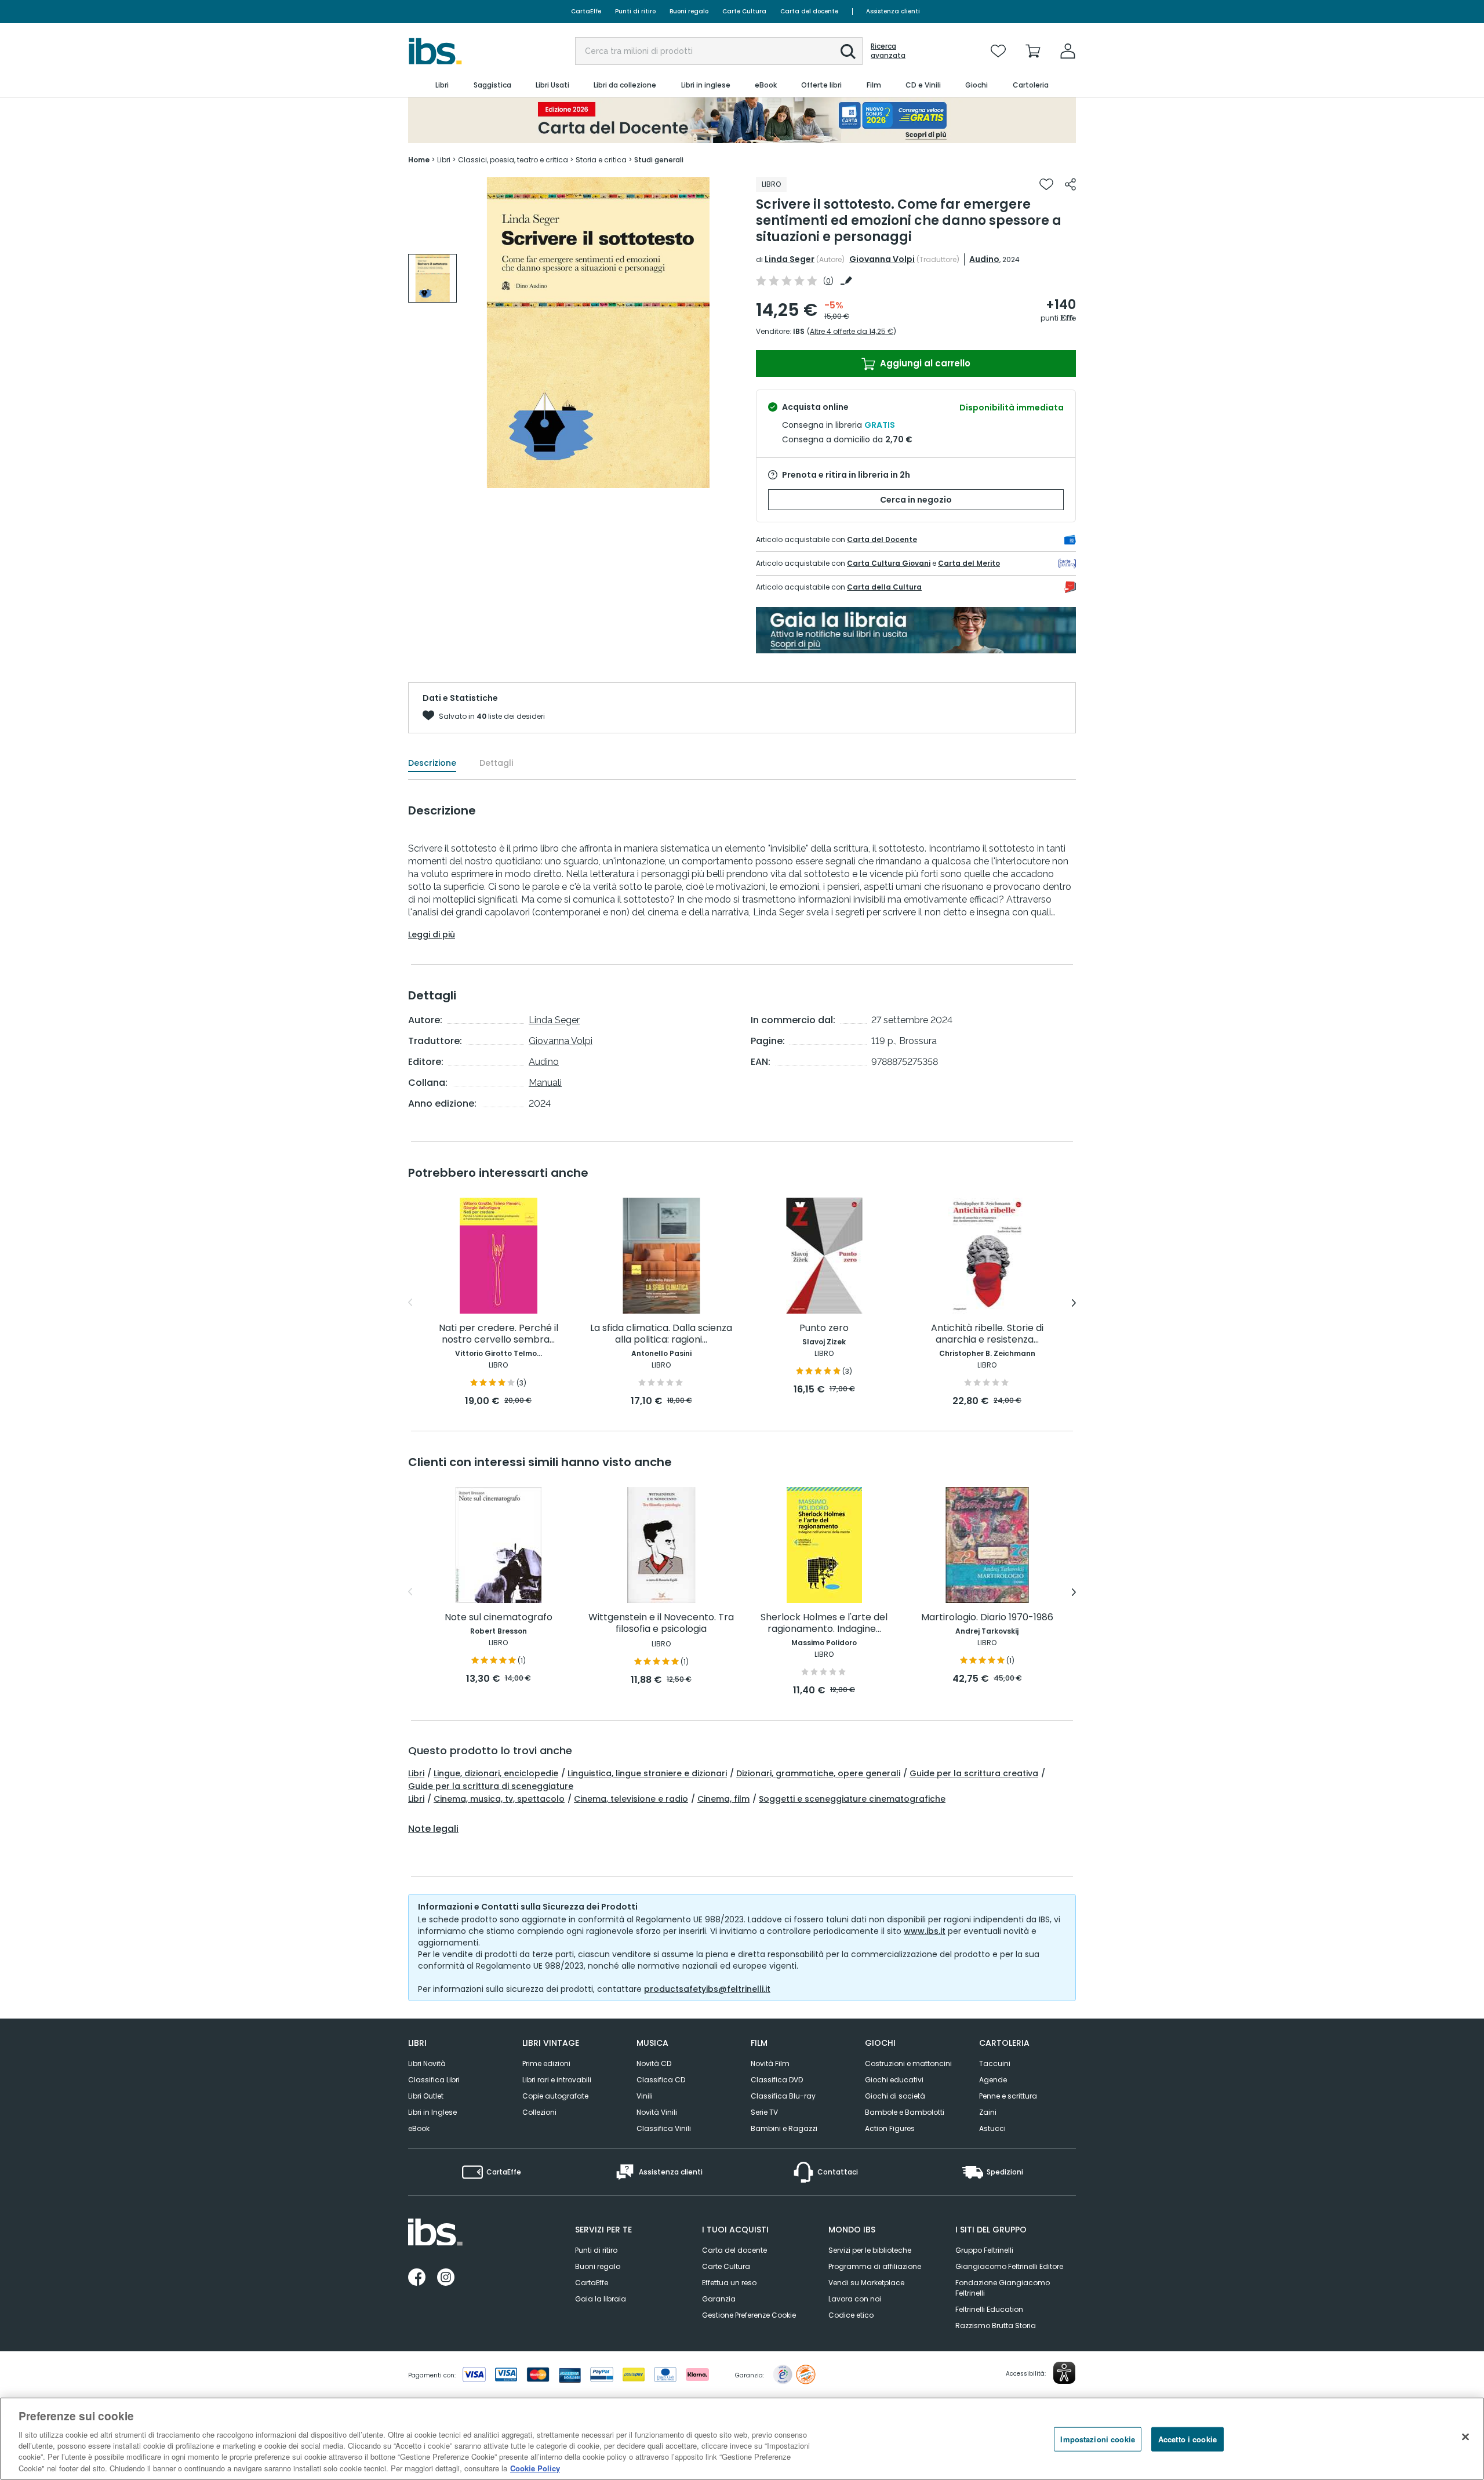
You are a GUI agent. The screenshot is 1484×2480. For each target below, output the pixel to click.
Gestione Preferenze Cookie (749, 2315)
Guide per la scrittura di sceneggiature (491, 1786)
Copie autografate (555, 2096)
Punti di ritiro (635, 11)
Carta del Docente (882, 539)
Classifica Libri (434, 2080)
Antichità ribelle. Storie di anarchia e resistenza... (987, 1334)
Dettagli (496, 763)
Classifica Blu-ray (783, 2096)
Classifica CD (661, 2080)
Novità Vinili (657, 2112)
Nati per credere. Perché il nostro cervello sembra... (499, 1334)
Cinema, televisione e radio (631, 1799)
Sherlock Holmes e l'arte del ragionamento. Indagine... (824, 1623)
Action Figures (890, 2128)
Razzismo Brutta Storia (996, 2326)
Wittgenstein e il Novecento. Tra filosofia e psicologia (661, 1623)
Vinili (645, 2096)
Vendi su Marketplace (866, 2283)
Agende (993, 2080)
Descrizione (432, 763)
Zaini (988, 2112)
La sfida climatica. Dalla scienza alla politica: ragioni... (661, 1334)
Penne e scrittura (1008, 2096)
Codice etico (851, 2315)
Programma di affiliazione (875, 2266)
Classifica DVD (777, 2080)
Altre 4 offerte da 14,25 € (852, 331)
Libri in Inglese (432, 2112)
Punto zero (824, 1328)
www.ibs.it (925, 1931)
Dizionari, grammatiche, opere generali (818, 1773)
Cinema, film (723, 1799)
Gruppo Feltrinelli (984, 2250)
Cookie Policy (535, 2468)
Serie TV (764, 2112)
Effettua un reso (729, 2283)
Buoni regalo (689, 11)
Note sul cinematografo (499, 1618)
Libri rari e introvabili (557, 2080)
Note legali (433, 1829)
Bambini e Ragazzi (784, 2128)
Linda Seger (790, 259)
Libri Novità (427, 2063)
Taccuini (995, 2063)
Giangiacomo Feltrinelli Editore (1009, 2266)
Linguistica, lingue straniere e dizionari (647, 1773)
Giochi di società (895, 2096)
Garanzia (719, 2299)
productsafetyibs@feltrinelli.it (707, 1989)
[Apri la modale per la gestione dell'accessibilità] (1064, 2373)
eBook (419, 2128)
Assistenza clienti (893, 11)
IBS (799, 331)
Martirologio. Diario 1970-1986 (987, 1618)
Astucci (992, 2128)
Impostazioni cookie (1097, 2439)
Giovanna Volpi (882, 259)
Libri (416, 1773)
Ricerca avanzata (888, 51)
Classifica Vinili (664, 2128)
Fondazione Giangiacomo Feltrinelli (1003, 2288)
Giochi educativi (894, 2080)
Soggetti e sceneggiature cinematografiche (852, 1799)
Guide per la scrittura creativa (974, 1773)
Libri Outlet (426, 2096)
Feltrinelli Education (989, 2309)
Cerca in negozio (916, 500)
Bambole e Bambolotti (905, 2112)
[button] (848, 52)
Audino (984, 259)
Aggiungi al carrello (924, 363)
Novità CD (654, 2063)
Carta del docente (809, 11)
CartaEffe (586, 11)
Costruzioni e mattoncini (908, 2063)
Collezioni (539, 2112)
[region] (742, 2439)
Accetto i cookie (1187, 2439)
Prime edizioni (546, 2063)
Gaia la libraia (601, 2299)
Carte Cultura (744, 11)
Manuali (545, 1083)
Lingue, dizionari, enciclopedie (496, 1773)
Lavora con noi (855, 2299)
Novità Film (770, 2063)
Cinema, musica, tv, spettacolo (499, 1799)
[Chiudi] (1465, 2437)
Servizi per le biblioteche (870, 2250)
